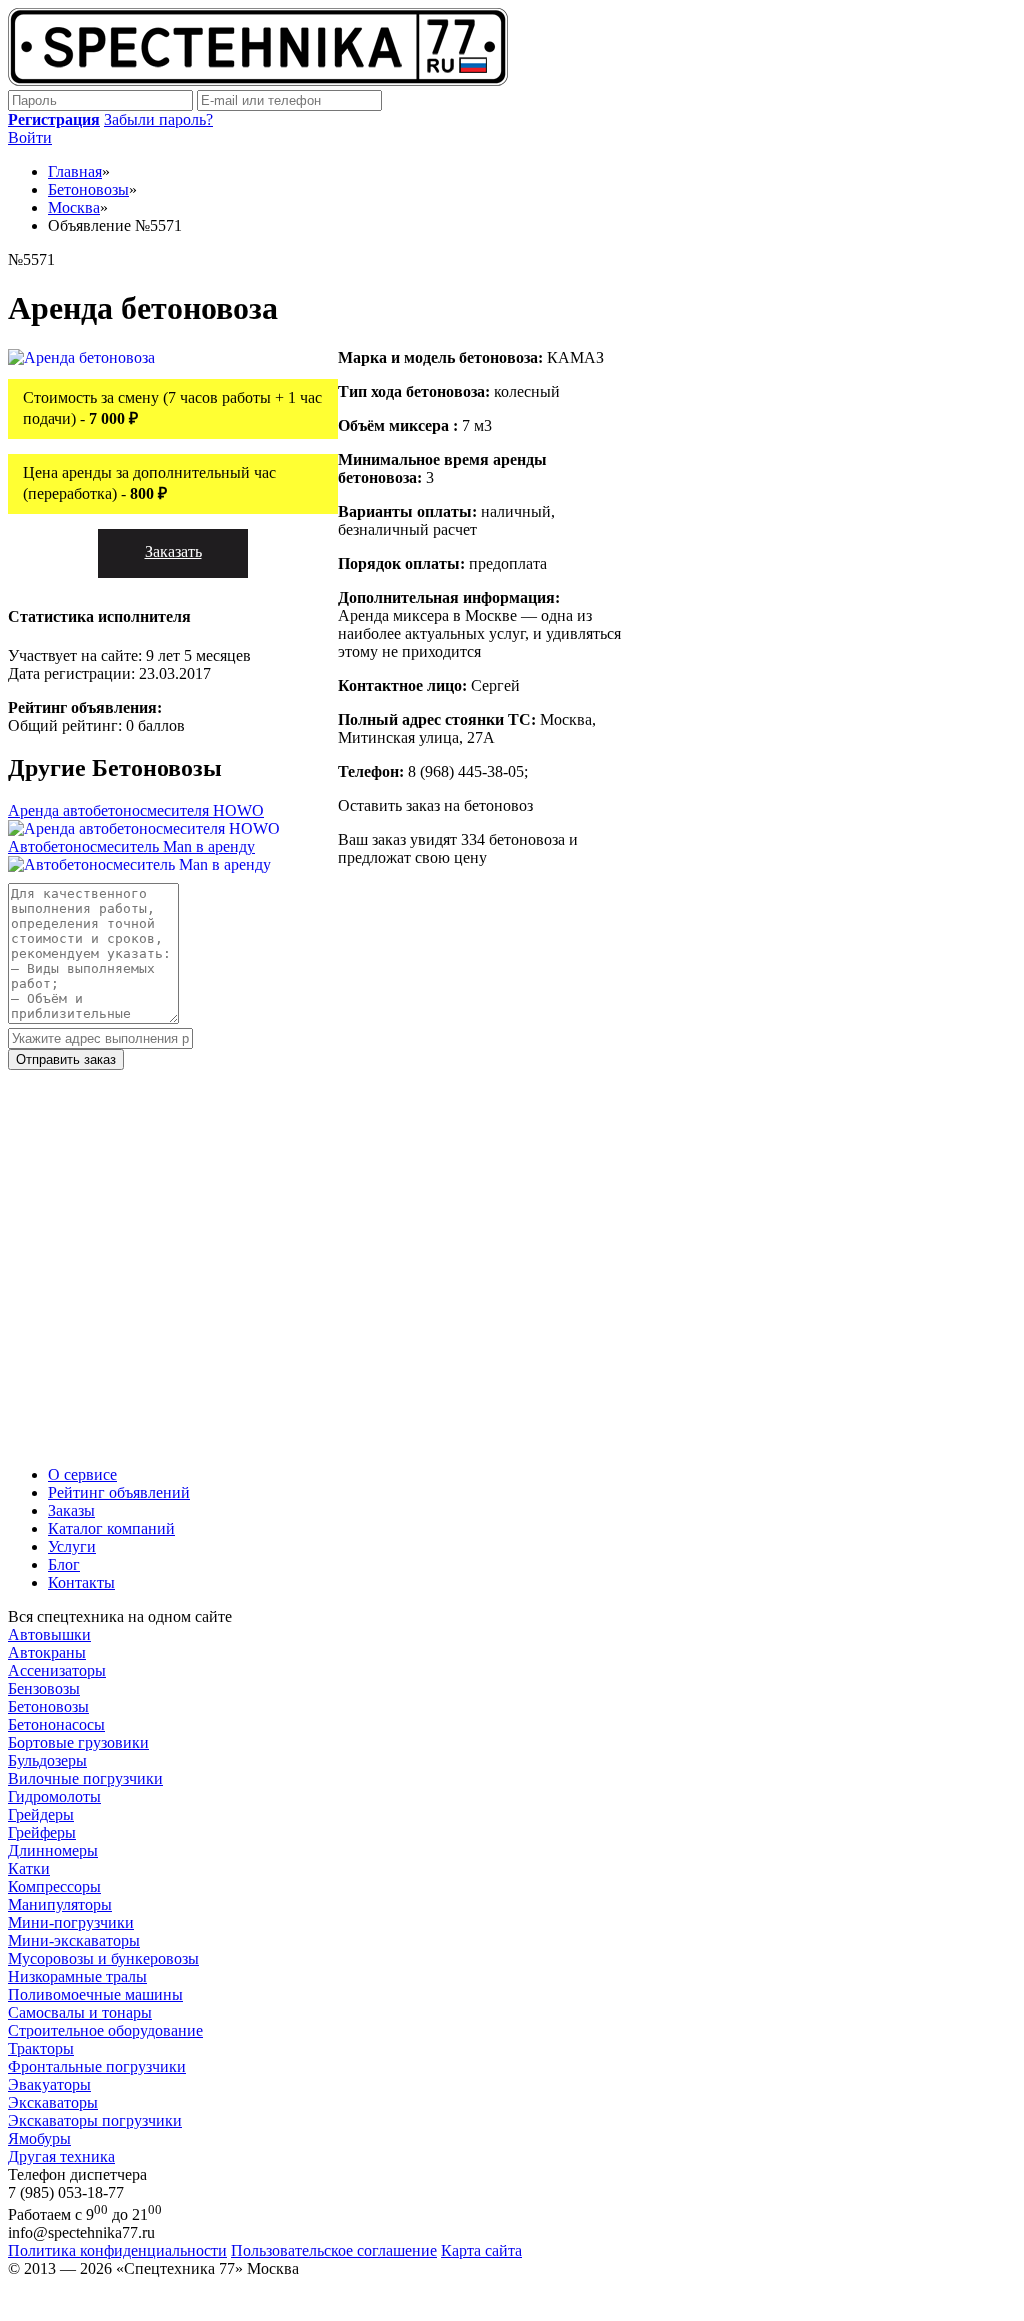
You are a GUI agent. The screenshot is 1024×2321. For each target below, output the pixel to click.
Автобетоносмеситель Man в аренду (131, 846)
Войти (30, 137)
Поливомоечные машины (95, 1994)
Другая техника (61, 2156)
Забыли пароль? (158, 119)
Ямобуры (39, 2138)
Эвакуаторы (49, 2084)
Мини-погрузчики (71, 1922)
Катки (29, 1868)
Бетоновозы (48, 1706)
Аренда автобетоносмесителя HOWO (136, 810)
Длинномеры (53, 1850)
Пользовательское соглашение (334, 2250)
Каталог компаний (111, 1528)
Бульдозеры (47, 1760)
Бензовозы (44, 1688)
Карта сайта (481, 2250)
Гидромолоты (54, 1796)
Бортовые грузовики (78, 1742)
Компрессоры (54, 1886)
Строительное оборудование (105, 2030)
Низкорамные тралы (77, 1976)
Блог (64, 1564)
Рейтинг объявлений (119, 1492)
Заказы (71, 1510)
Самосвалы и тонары (80, 2012)
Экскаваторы (53, 2102)
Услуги (72, 1546)
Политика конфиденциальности (117, 2250)
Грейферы (42, 1832)
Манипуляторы (60, 1904)
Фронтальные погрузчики (97, 2066)
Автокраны (47, 1652)
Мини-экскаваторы (74, 1940)
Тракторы (41, 2048)
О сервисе (82, 1474)
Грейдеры (41, 1814)
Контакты (81, 1582)
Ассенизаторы (57, 1670)
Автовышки (49, 1634)
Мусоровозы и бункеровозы (103, 1958)
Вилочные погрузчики (85, 1778)
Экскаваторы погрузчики (95, 2120)
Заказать (173, 551)
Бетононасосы (56, 1724)
